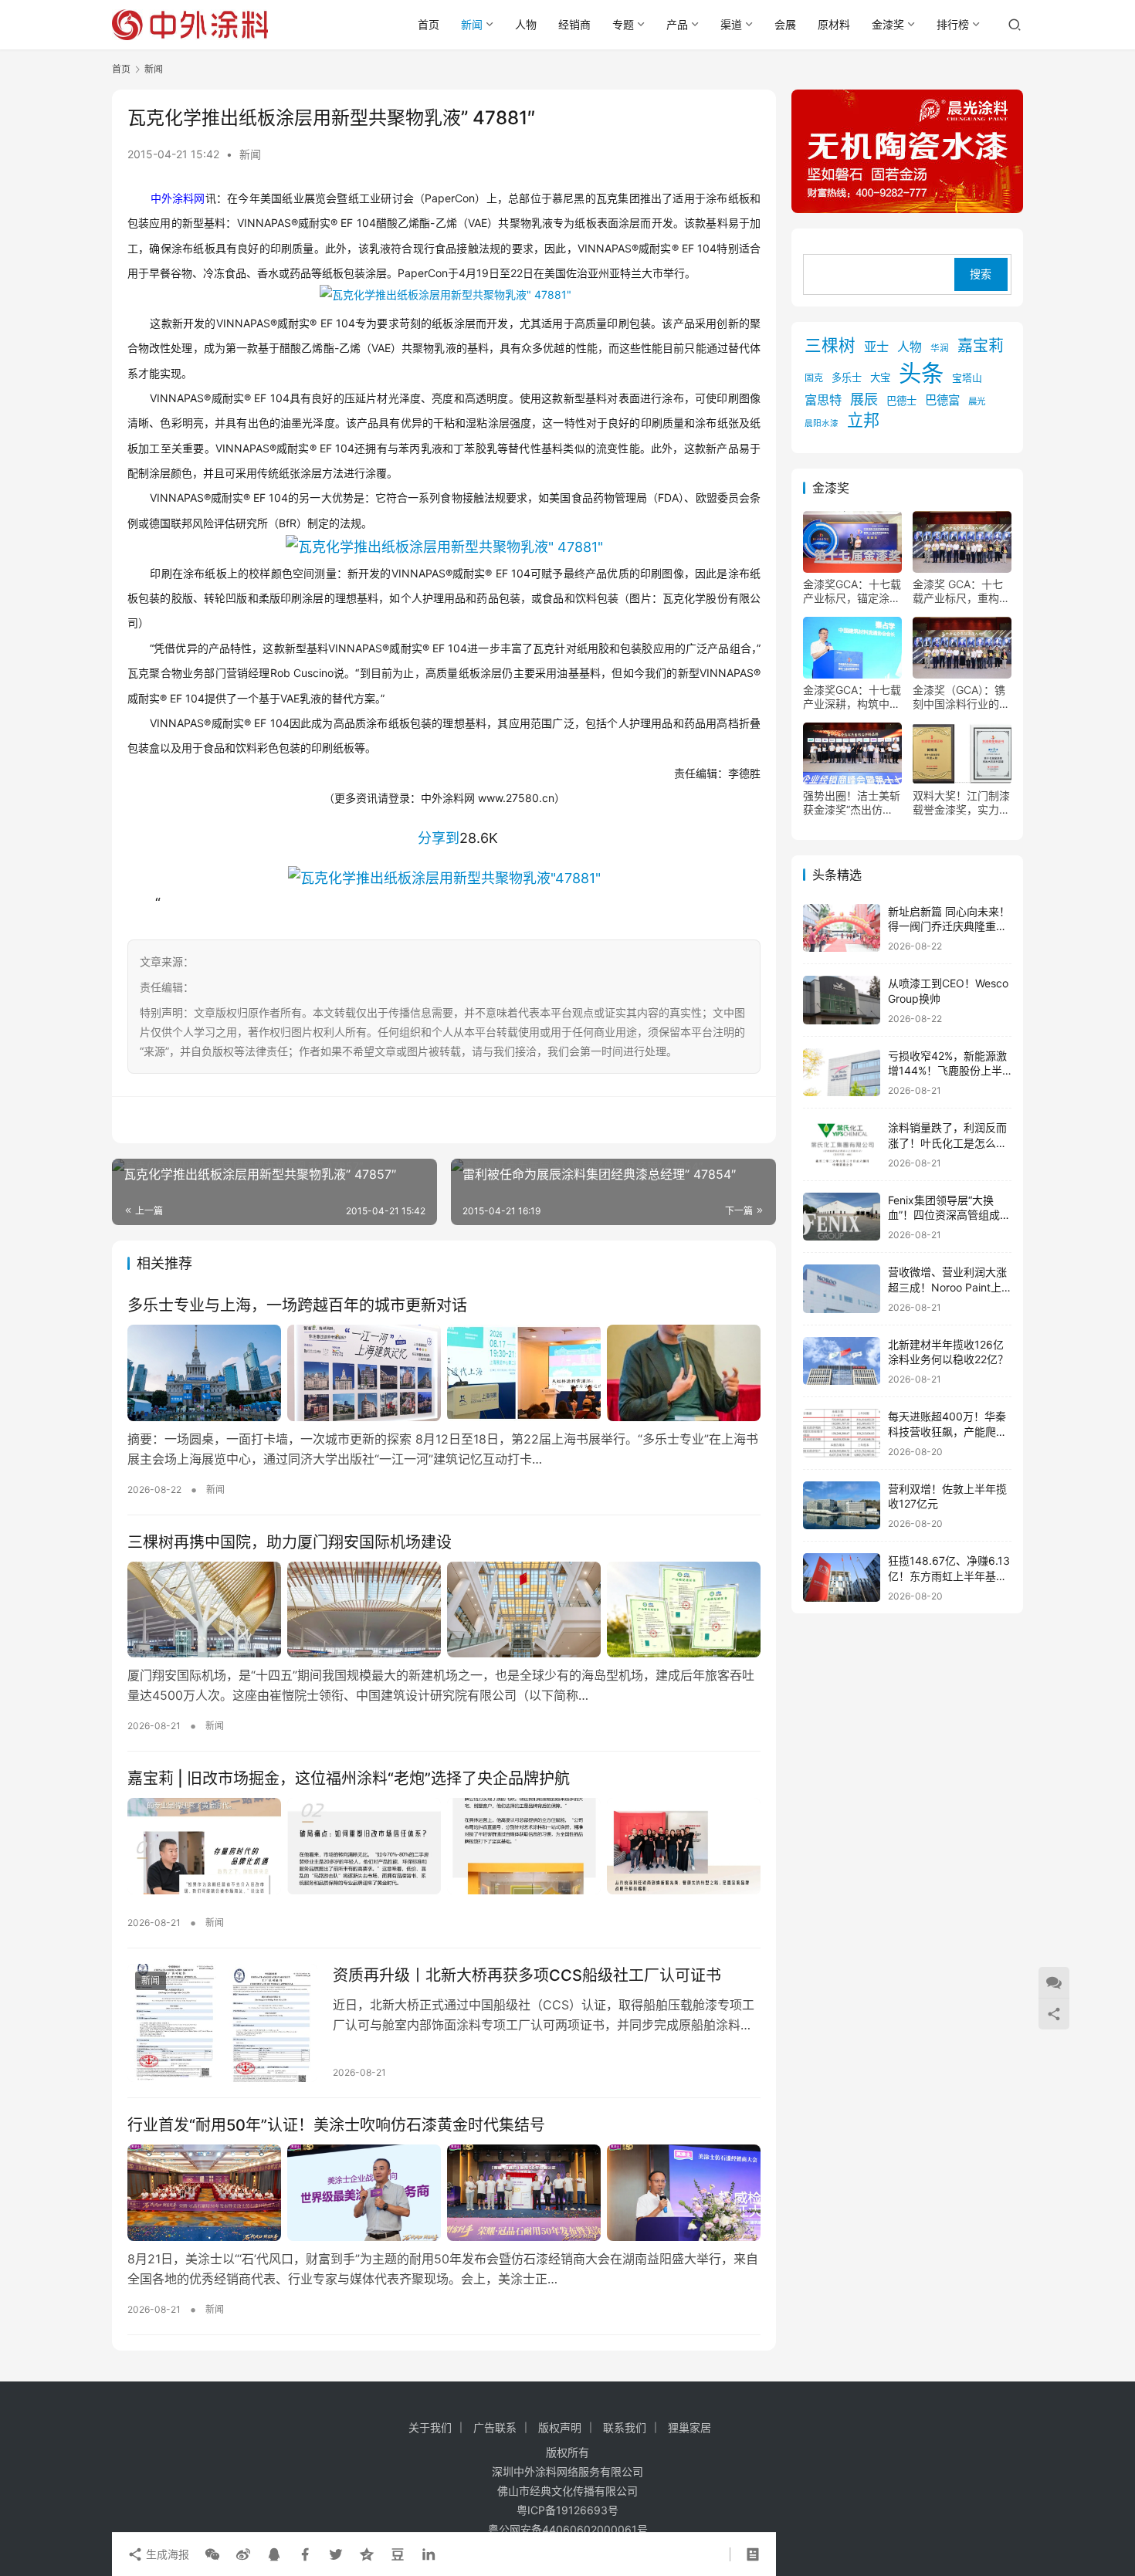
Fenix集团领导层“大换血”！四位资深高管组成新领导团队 (949, 1215)
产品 (677, 24)
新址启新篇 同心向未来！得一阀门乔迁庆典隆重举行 (949, 926)
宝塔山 (967, 378)
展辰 (864, 399)
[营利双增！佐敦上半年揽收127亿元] (842, 1506)
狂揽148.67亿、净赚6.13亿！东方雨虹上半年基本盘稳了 (949, 1576)
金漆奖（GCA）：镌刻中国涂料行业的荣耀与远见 (961, 697)
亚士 (876, 347)
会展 (785, 24)
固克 (814, 378)
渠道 (731, 24)
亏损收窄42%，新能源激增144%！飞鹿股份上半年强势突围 (947, 1071)
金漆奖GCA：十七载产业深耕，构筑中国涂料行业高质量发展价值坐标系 (852, 697)
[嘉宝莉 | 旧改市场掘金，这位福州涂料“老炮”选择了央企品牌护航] (444, 1846)
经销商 (574, 24)
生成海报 (166, 2554)
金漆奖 (888, 24)
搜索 (981, 274)
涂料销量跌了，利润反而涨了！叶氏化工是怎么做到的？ (947, 1142)
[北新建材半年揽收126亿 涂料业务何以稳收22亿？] (842, 1361)
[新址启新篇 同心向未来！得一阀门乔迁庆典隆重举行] (842, 928)
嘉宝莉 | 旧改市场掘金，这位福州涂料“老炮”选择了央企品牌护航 (349, 1779)
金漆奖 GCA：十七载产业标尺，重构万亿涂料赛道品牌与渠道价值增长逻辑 (961, 591)
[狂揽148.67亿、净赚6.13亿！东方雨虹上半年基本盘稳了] (842, 1577)
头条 (921, 373)
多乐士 (847, 377)
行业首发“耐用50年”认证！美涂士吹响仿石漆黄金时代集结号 (336, 2125)
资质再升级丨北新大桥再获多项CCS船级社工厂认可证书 (527, 1975)
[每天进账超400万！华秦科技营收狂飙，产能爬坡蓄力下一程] (842, 1433)
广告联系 (495, 2427)
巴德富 (942, 400)
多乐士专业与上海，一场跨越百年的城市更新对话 (297, 1305)
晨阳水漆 (822, 424)
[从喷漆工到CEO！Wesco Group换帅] (842, 1000)
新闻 (472, 24)
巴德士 (901, 401)
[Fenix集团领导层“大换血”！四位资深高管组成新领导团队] (842, 1217)
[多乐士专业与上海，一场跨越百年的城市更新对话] (444, 1373)
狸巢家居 (689, 2427)
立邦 (863, 421)
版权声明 (560, 2427)
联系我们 (625, 2427)
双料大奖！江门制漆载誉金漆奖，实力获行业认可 (961, 803)
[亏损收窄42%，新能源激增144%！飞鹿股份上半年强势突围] (842, 1073)
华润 (940, 348)
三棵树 (830, 345)
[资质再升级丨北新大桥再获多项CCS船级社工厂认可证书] (222, 2023)
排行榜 (953, 24)
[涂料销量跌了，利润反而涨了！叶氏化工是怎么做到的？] (842, 1144)
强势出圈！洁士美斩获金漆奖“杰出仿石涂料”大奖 (852, 803)
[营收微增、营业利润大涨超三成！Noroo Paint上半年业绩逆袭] (842, 1289)
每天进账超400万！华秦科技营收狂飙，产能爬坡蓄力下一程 (947, 1431)
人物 (526, 24)
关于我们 (430, 2427)
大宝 (880, 377)
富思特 (823, 400)
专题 (623, 24)
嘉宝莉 (981, 346)
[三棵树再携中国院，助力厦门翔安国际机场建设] (444, 1610)
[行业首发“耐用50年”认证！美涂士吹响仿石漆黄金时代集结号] (444, 2192)
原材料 (834, 24)
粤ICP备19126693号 (567, 2510)
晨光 (977, 401)
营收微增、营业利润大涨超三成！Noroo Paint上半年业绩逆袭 (947, 1287)
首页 (429, 24)
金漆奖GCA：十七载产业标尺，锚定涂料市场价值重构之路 (852, 591)
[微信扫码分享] (212, 2554)
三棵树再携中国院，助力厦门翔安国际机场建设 (290, 1542)
